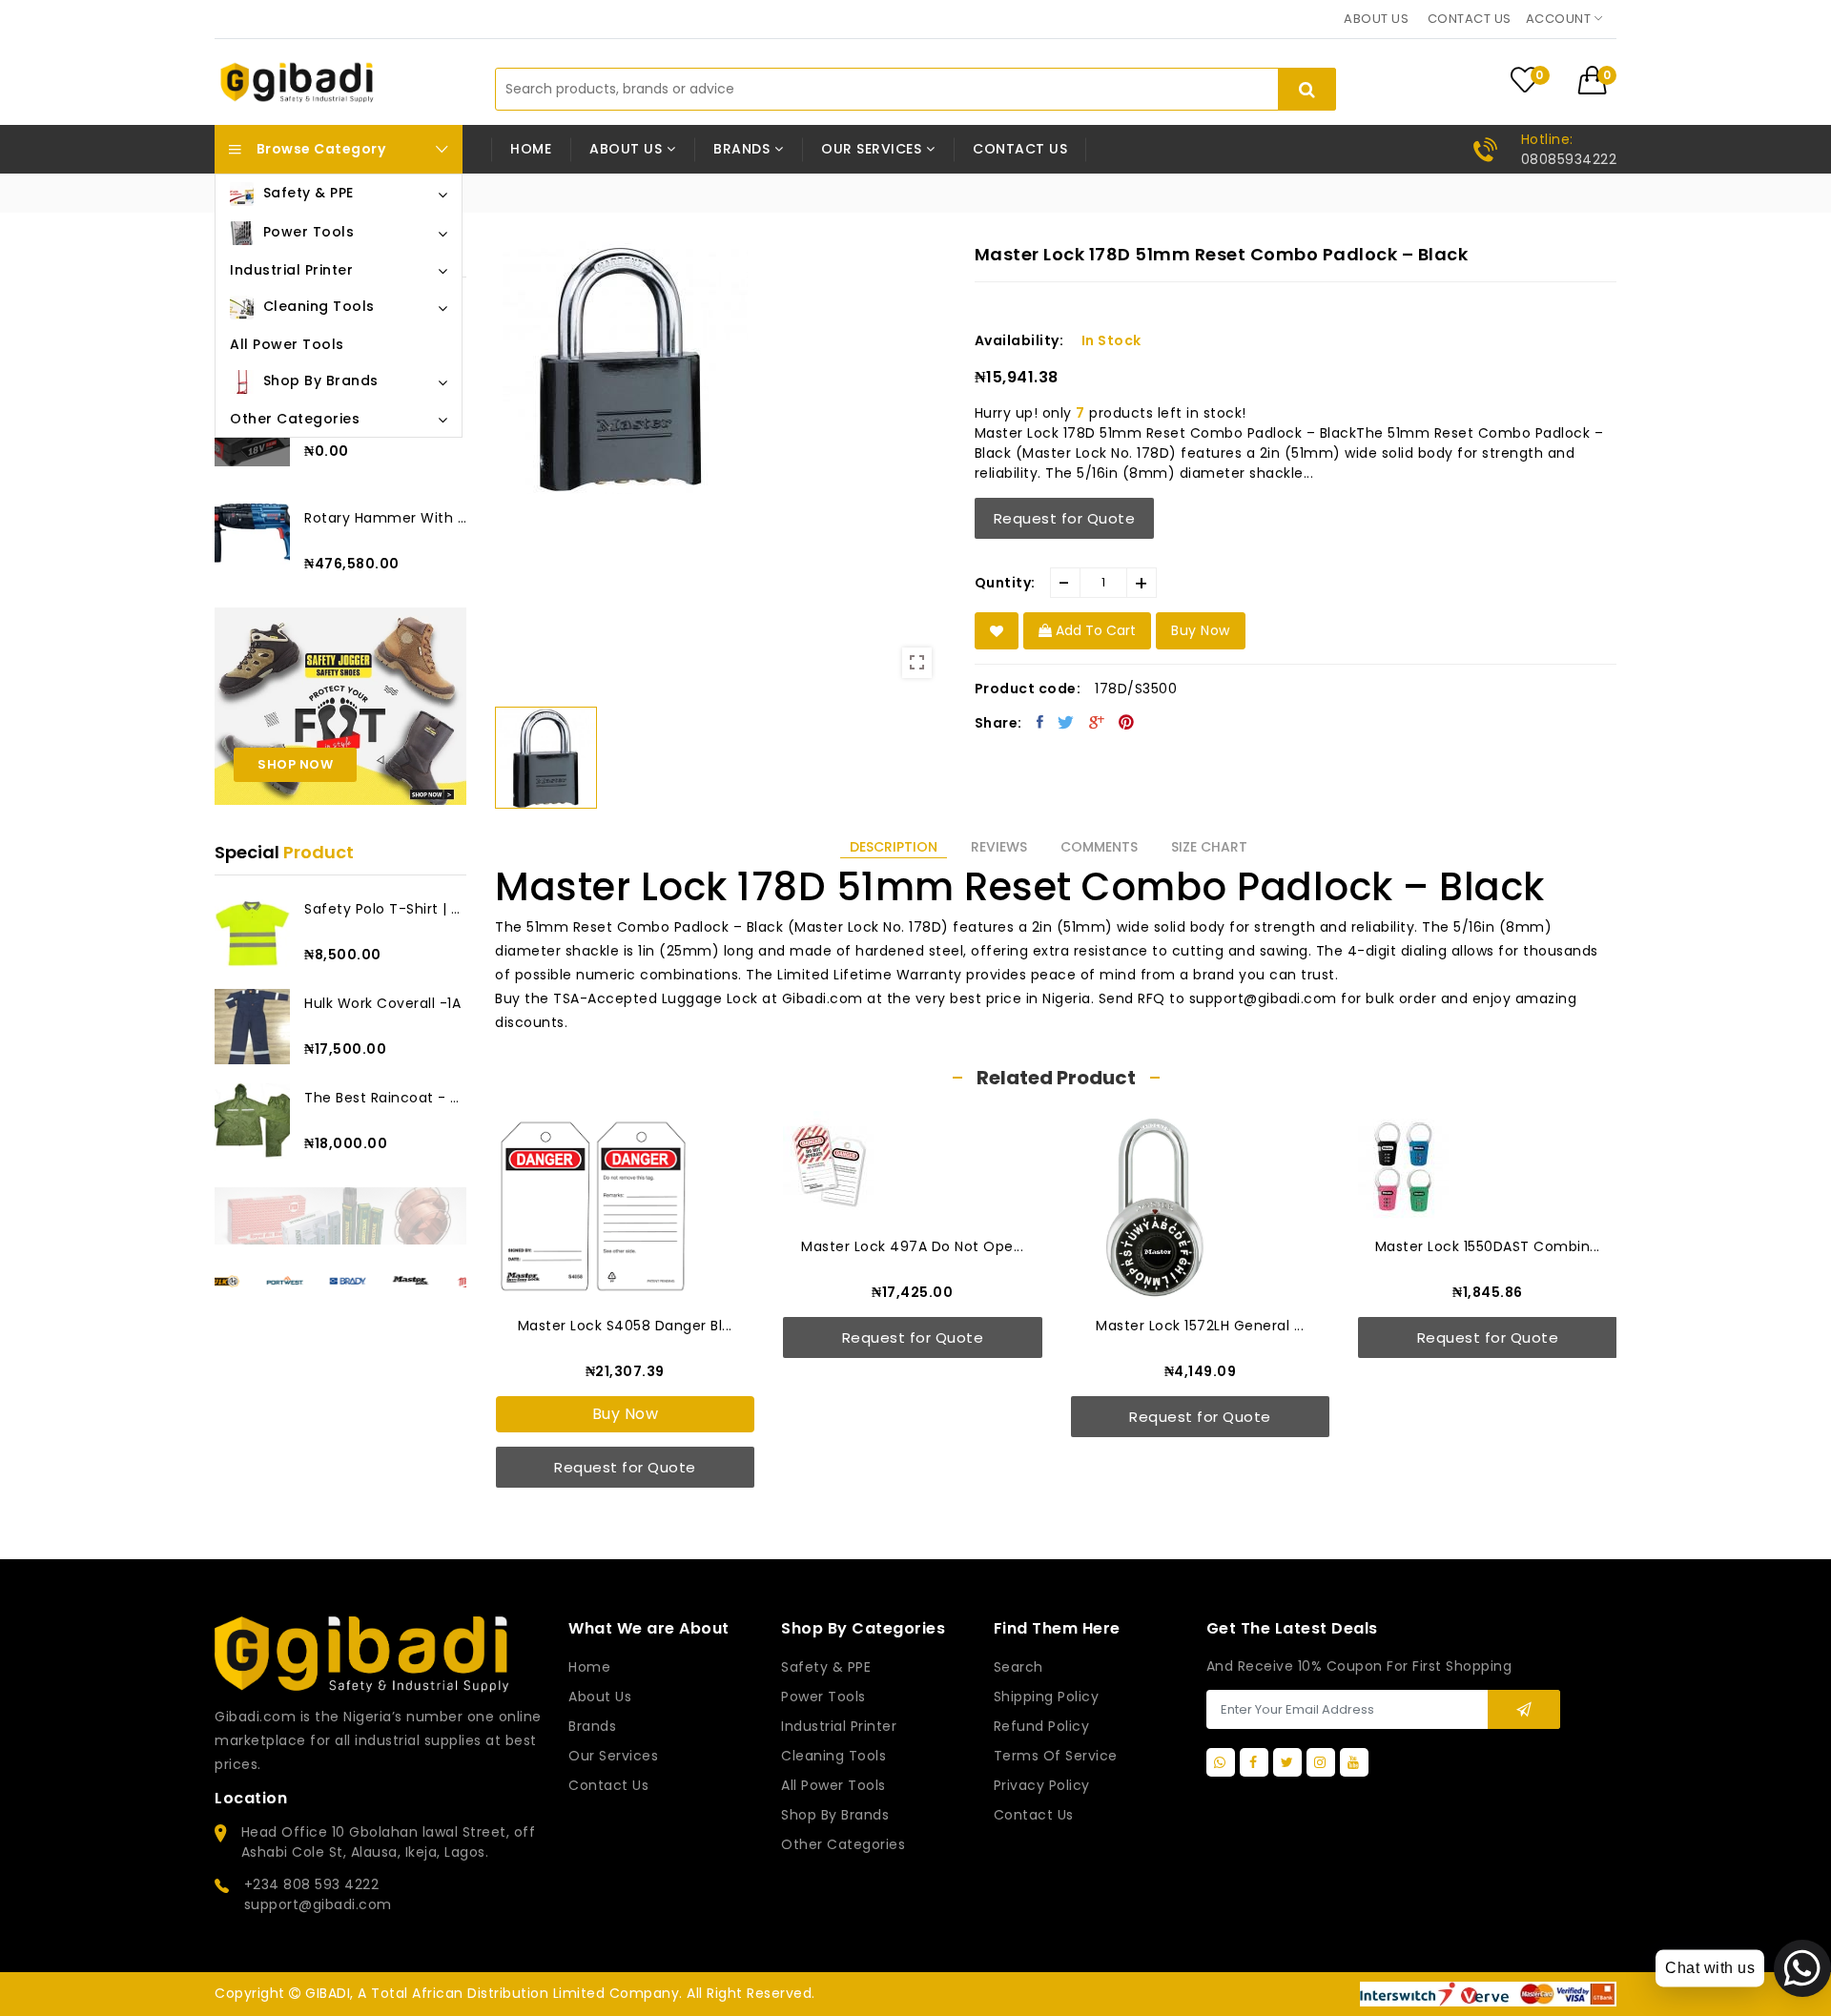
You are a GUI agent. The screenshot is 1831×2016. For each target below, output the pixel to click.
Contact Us (1034, 1815)
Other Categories (843, 1844)
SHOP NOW (295, 764)
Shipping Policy (1047, 1697)
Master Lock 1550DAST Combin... (1488, 1246)
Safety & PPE (826, 1667)
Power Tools (823, 1697)
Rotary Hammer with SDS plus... (385, 518)
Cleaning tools (833, 1756)
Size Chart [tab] (1209, 847)
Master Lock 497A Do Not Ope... (912, 1246)
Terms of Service (1056, 1756)
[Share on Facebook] (1040, 722)
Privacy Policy (1042, 1785)
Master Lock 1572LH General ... (1200, 1326)
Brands (592, 1726)
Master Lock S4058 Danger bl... (625, 1326)
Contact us (1470, 19)
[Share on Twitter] (1066, 722)
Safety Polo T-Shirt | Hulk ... (385, 909)
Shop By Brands (835, 1815)
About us (1376, 19)
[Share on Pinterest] (1127, 722)
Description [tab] (894, 847)
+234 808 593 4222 (312, 1884)
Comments (1099, 847)
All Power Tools (833, 1785)
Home (531, 149)
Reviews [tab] (999, 847)
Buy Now (626, 1414)
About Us (600, 1697)
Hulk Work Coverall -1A (382, 1003)
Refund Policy (1042, 1726)
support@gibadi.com (318, 1904)
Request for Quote (1065, 518)
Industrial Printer (839, 1726)
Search (1018, 1667)
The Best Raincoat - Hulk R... (385, 1098)
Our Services (613, 1756)
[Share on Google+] (1097, 722)
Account (1560, 19)
